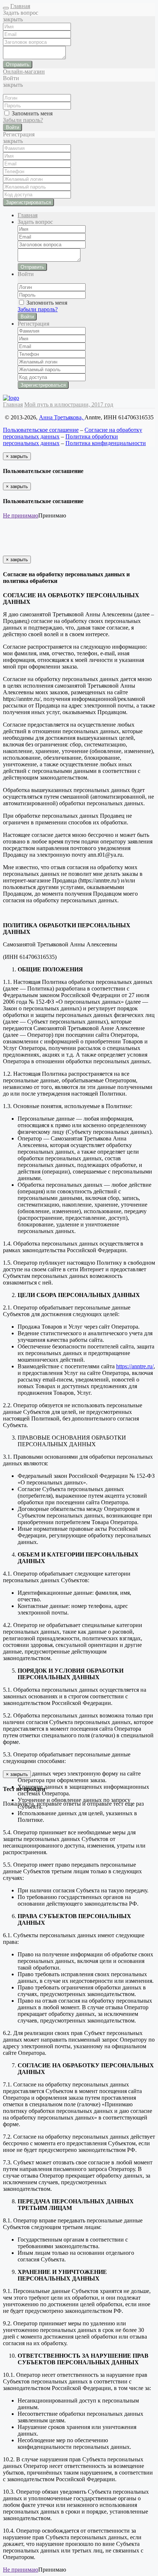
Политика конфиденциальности (106, 443)
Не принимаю (21, 515)
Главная (20, 6)
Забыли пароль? (23, 120)
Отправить (18, 65)
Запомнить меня (31, 113)
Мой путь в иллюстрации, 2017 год (69, 404)
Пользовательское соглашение (41, 430)
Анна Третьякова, (62, 417)
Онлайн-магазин (24, 71)
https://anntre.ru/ (135, 1366)
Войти (12, 127)
